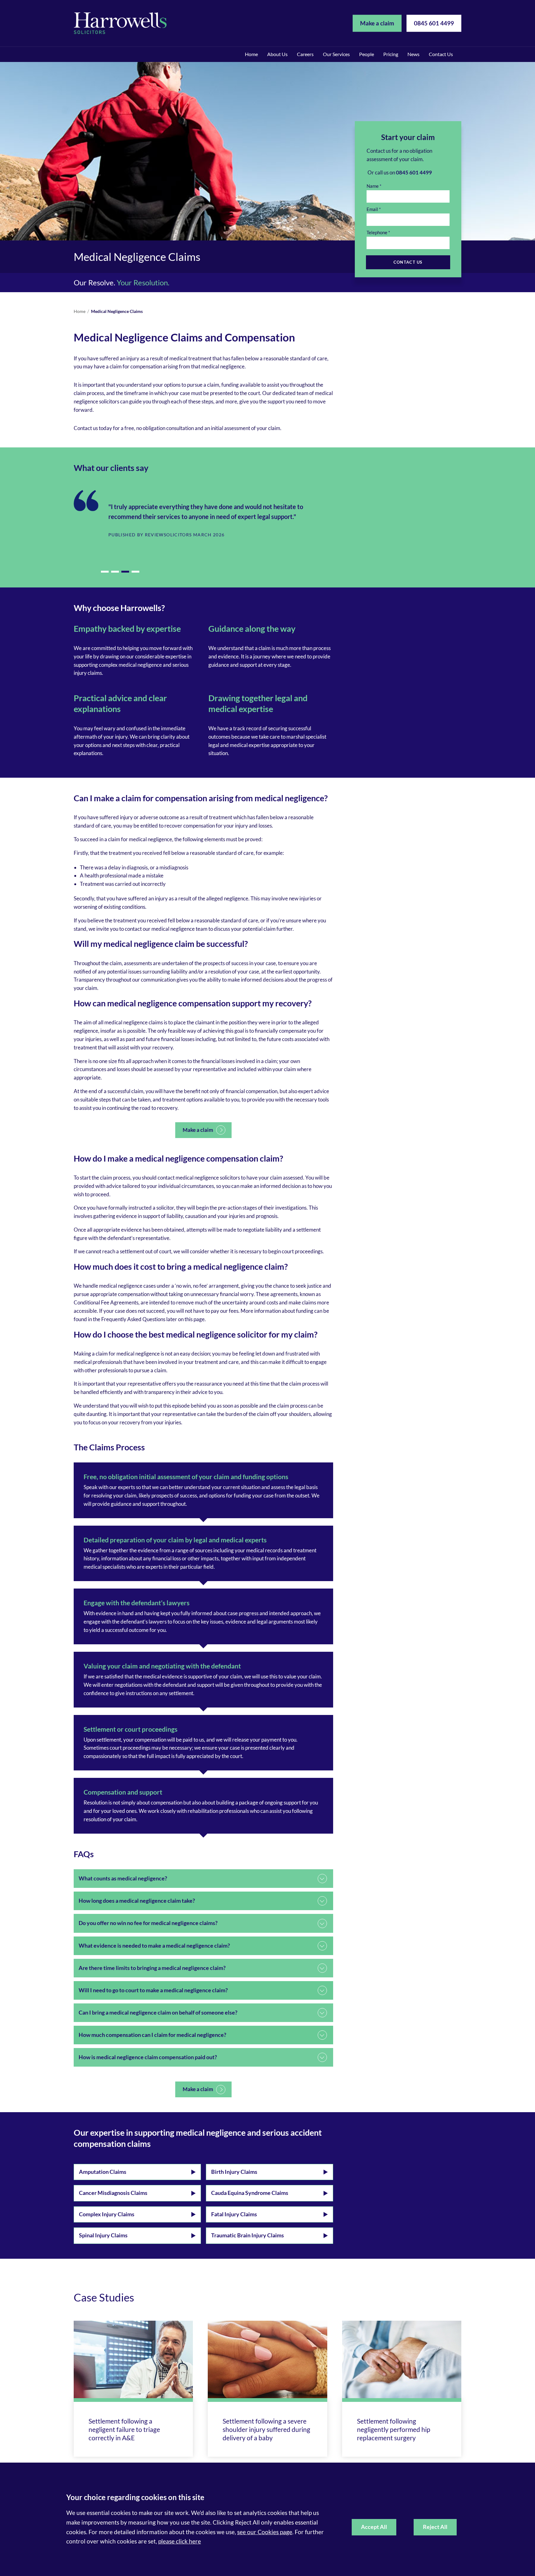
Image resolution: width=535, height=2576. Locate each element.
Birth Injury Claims (234, 2172)
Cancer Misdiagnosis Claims (113, 2193)
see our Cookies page (265, 2532)
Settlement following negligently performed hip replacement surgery (394, 2429)
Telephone (377, 232)
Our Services (336, 54)
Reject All (435, 2527)
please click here (180, 2541)
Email (372, 209)
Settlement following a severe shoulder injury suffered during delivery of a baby (266, 2429)
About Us (277, 54)
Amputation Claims (103, 2172)
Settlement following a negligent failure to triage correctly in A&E (124, 2429)
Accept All (374, 2527)
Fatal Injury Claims (234, 2214)
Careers (305, 54)
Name (373, 186)
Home (251, 54)
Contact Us (441, 54)
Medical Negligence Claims (117, 311)
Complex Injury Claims (107, 2214)
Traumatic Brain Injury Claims (248, 2235)
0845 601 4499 (434, 23)
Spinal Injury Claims (103, 2235)
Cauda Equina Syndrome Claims (250, 2193)
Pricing (391, 54)
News (413, 54)
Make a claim (377, 23)
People (367, 54)
